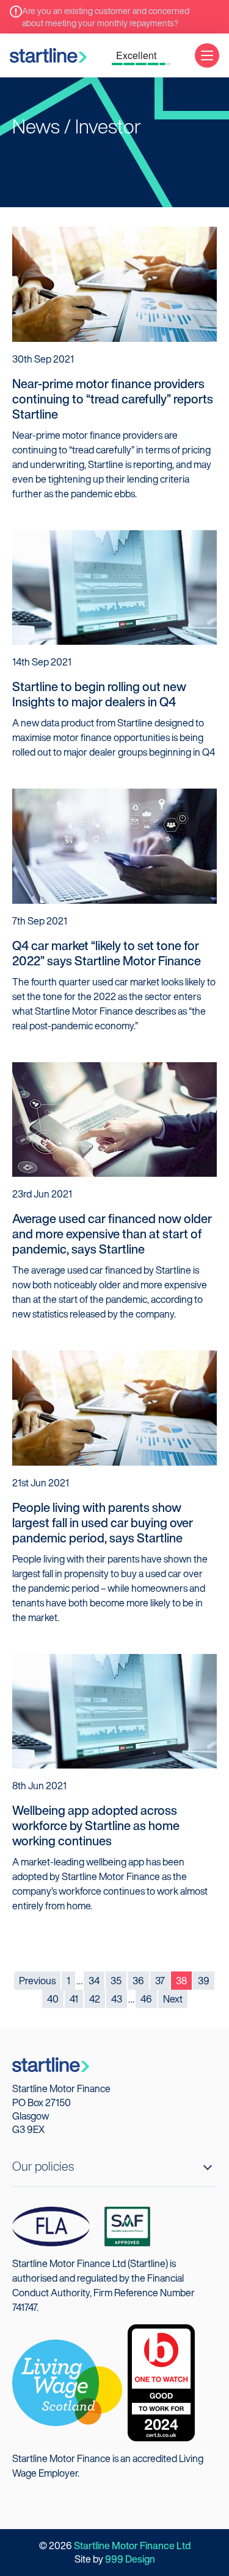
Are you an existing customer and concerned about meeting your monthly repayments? (106, 17)
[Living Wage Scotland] (67, 2382)
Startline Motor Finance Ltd (132, 2546)
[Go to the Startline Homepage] (48, 55)
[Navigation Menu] (207, 55)
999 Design (130, 2559)
